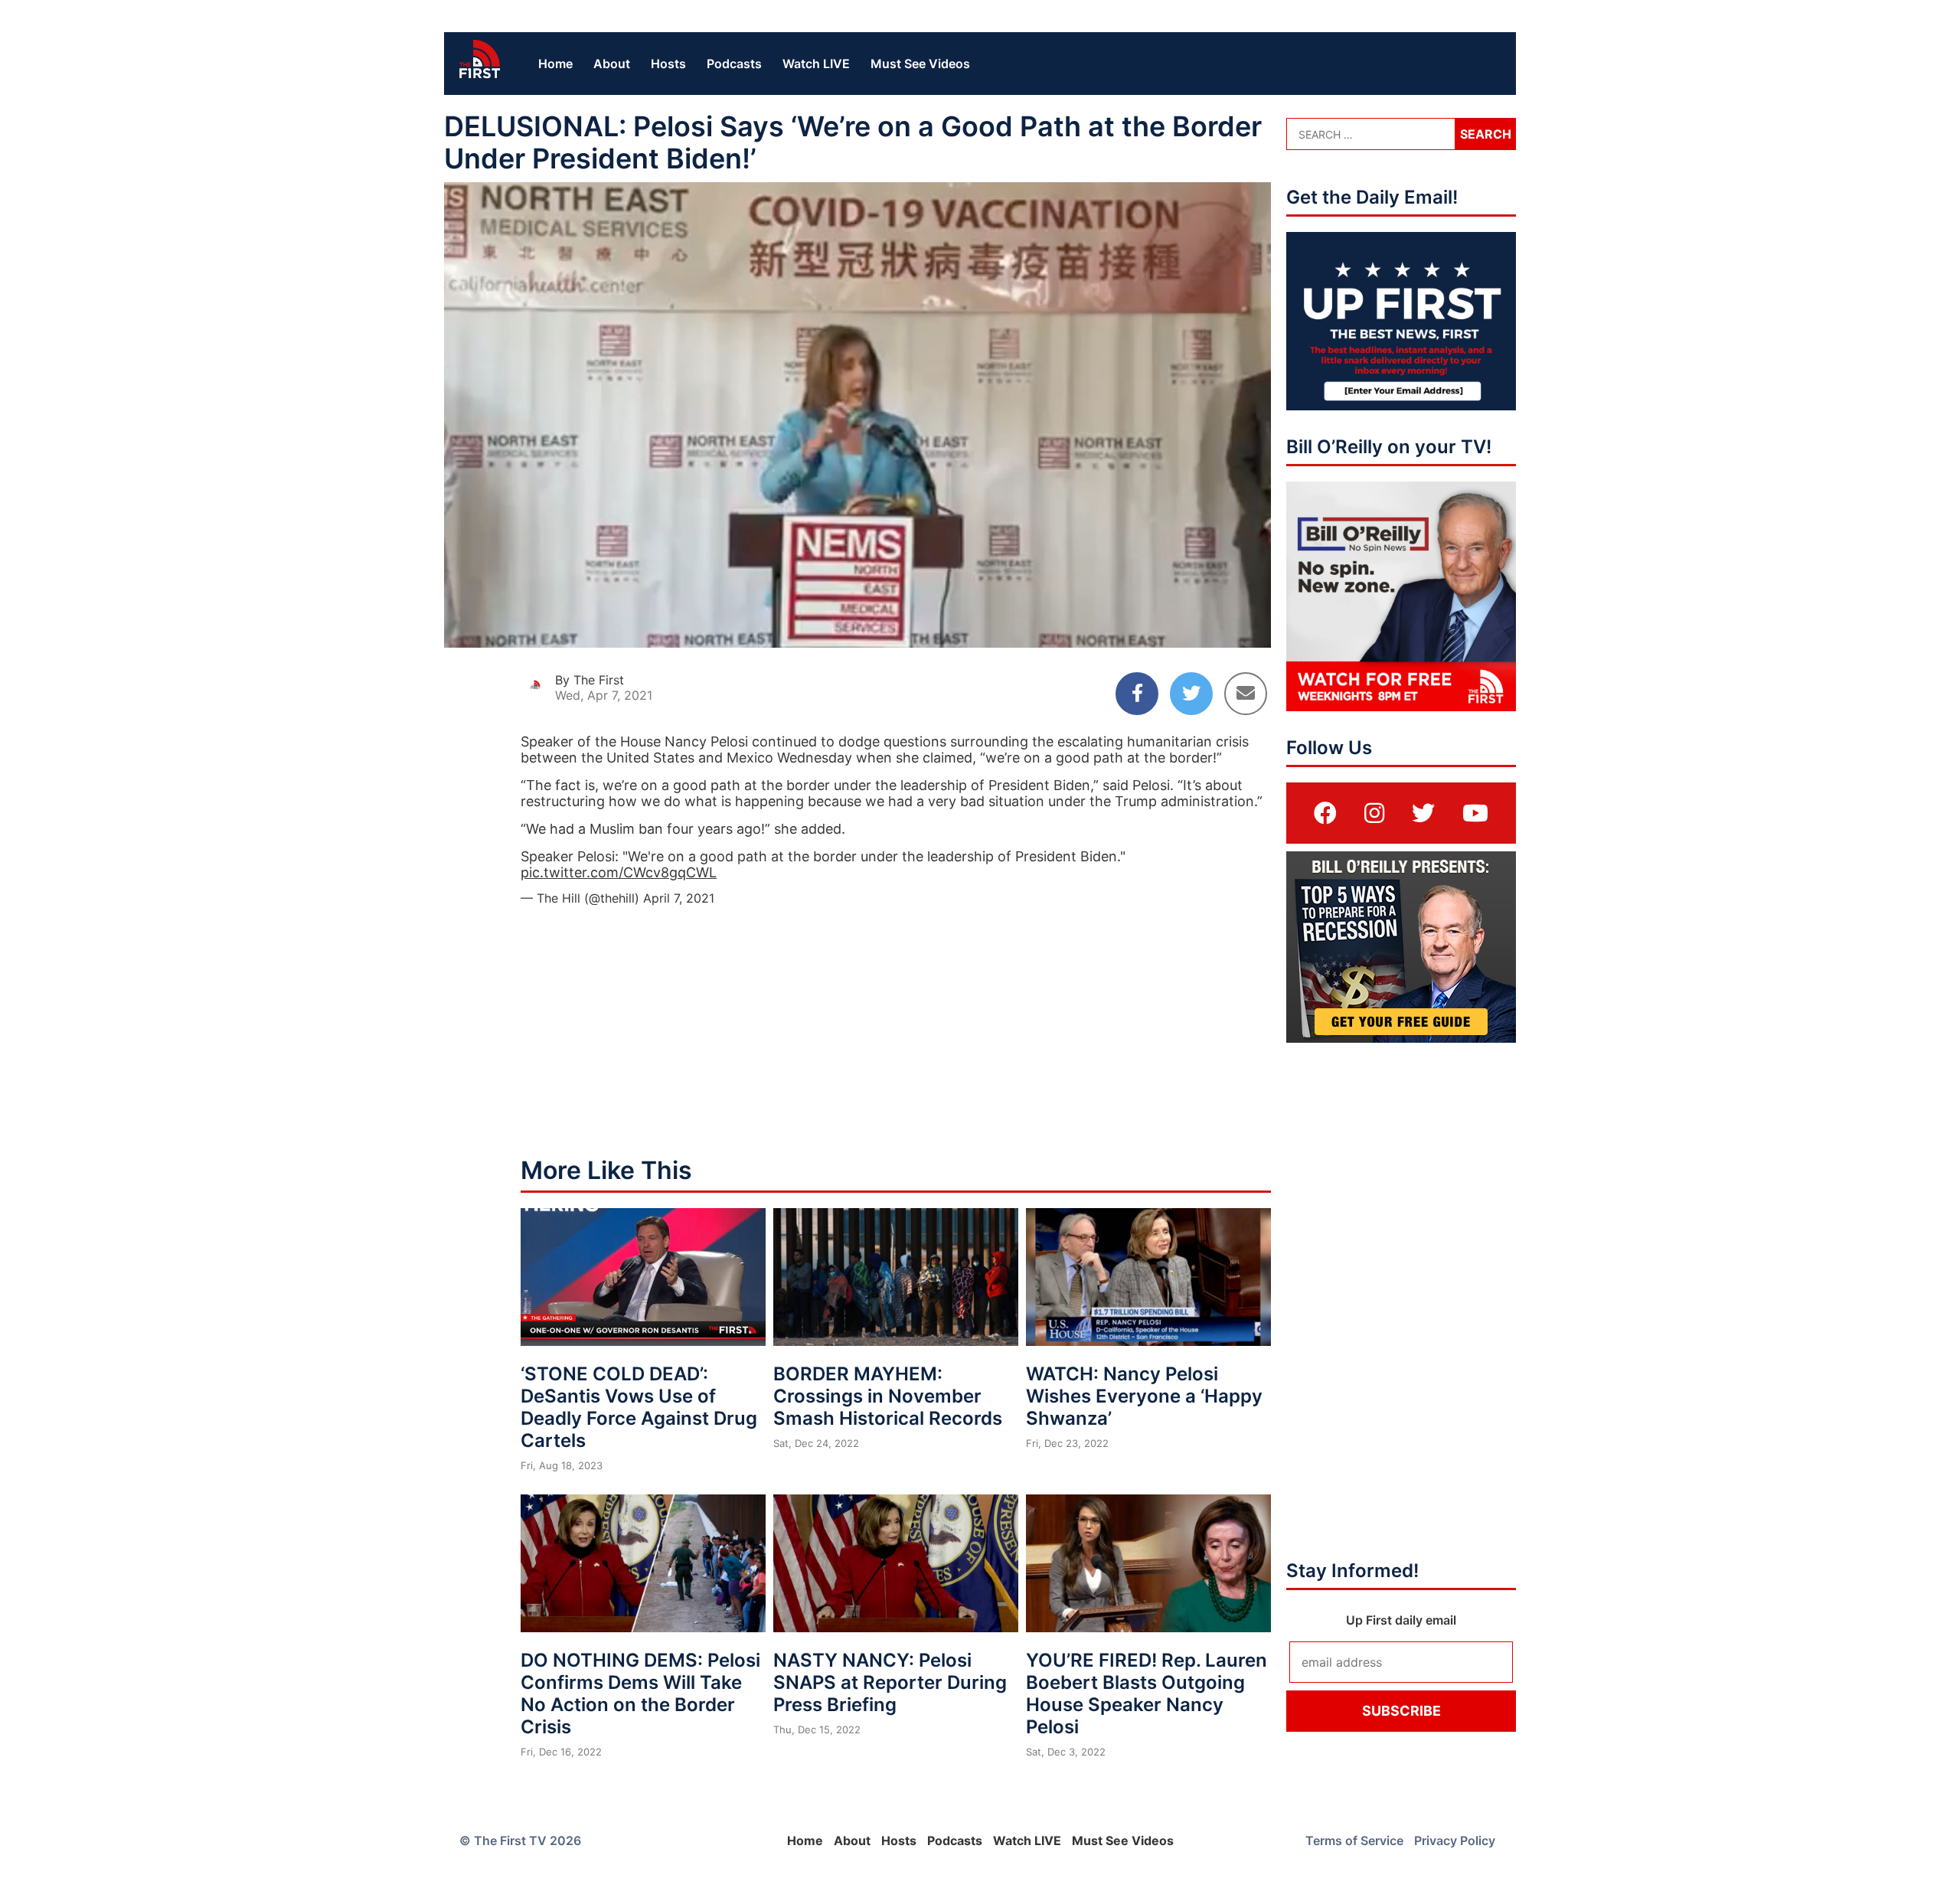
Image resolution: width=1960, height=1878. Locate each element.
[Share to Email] (1246, 694)
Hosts (668, 64)
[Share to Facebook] (1137, 694)
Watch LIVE (816, 64)
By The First (590, 680)
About (612, 64)
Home (555, 64)
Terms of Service (1354, 1840)
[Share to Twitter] (1191, 694)
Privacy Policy (1455, 1840)
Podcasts (734, 64)
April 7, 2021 (679, 898)
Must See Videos (920, 64)
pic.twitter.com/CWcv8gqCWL (619, 872)
